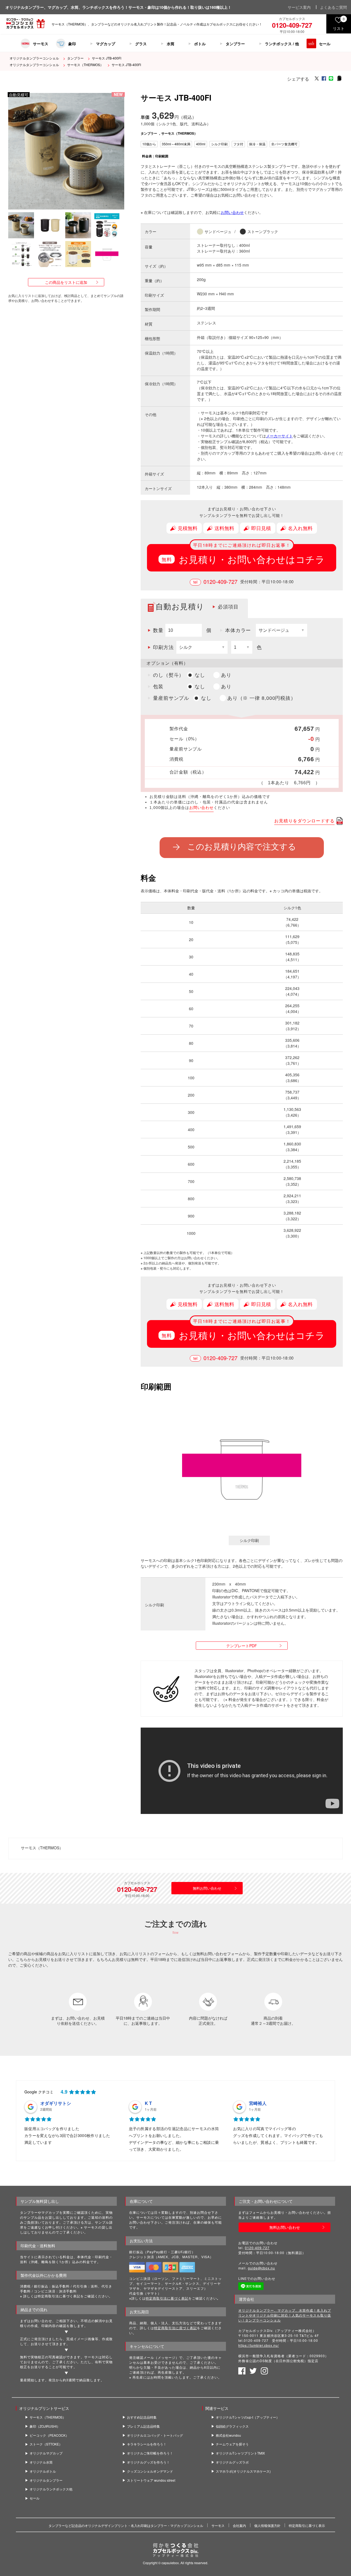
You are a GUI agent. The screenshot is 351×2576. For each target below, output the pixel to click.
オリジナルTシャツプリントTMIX (240, 2453)
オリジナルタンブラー (46, 2480)
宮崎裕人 (258, 2103)
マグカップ (106, 44)
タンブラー (235, 44)
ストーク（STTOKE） (46, 2444)
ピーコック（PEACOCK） (49, 2435)
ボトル (200, 44)
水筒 (171, 44)
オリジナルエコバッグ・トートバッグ (155, 2435)
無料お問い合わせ (207, 1888)
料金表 (147, 156)
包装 (158, 687)
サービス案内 (299, 7)
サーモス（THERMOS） (85, 65)
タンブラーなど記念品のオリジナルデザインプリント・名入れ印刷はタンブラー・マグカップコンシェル (126, 2525)
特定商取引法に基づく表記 (167, 2298)
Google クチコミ (39, 2092)
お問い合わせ (232, 212)
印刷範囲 (162, 156)
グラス (141, 44)
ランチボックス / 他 (282, 44)
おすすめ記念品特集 (142, 2417)
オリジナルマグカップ (46, 2453)
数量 (158, 630)
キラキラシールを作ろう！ (147, 2444)
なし (200, 675)
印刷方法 (163, 647)
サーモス (41, 44)
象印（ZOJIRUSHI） (45, 2426)
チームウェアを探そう (232, 2444)
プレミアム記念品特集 (143, 2426)
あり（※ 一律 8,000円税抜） (262, 698)
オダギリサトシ (56, 2103)
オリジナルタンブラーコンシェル (34, 58)
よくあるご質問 (333, 7)
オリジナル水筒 (41, 2462)
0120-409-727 (220, 582)
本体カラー (238, 630)
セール (325, 44)
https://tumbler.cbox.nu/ (259, 2345)
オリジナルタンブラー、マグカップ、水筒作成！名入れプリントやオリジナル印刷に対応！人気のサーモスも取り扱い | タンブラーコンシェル (285, 2315)
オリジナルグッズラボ (232, 2462)
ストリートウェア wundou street (151, 2480)
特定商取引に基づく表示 (307, 2525)
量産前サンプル (171, 698)
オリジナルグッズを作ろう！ (148, 2462)
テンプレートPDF (242, 1646)
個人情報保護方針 (267, 2525)
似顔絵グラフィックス (232, 2426)
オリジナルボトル (43, 2471)
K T (148, 2103)
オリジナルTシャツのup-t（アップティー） (248, 2417)
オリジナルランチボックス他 (51, 2489)
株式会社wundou (228, 2435)
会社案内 (239, 2525)
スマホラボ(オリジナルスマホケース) (243, 2471)
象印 (72, 44)
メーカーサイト (279, 436)
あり (226, 675)
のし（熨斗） (169, 675)
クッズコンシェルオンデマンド (150, 2471)
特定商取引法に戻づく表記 (175, 2328)
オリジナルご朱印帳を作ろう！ (150, 2453)
